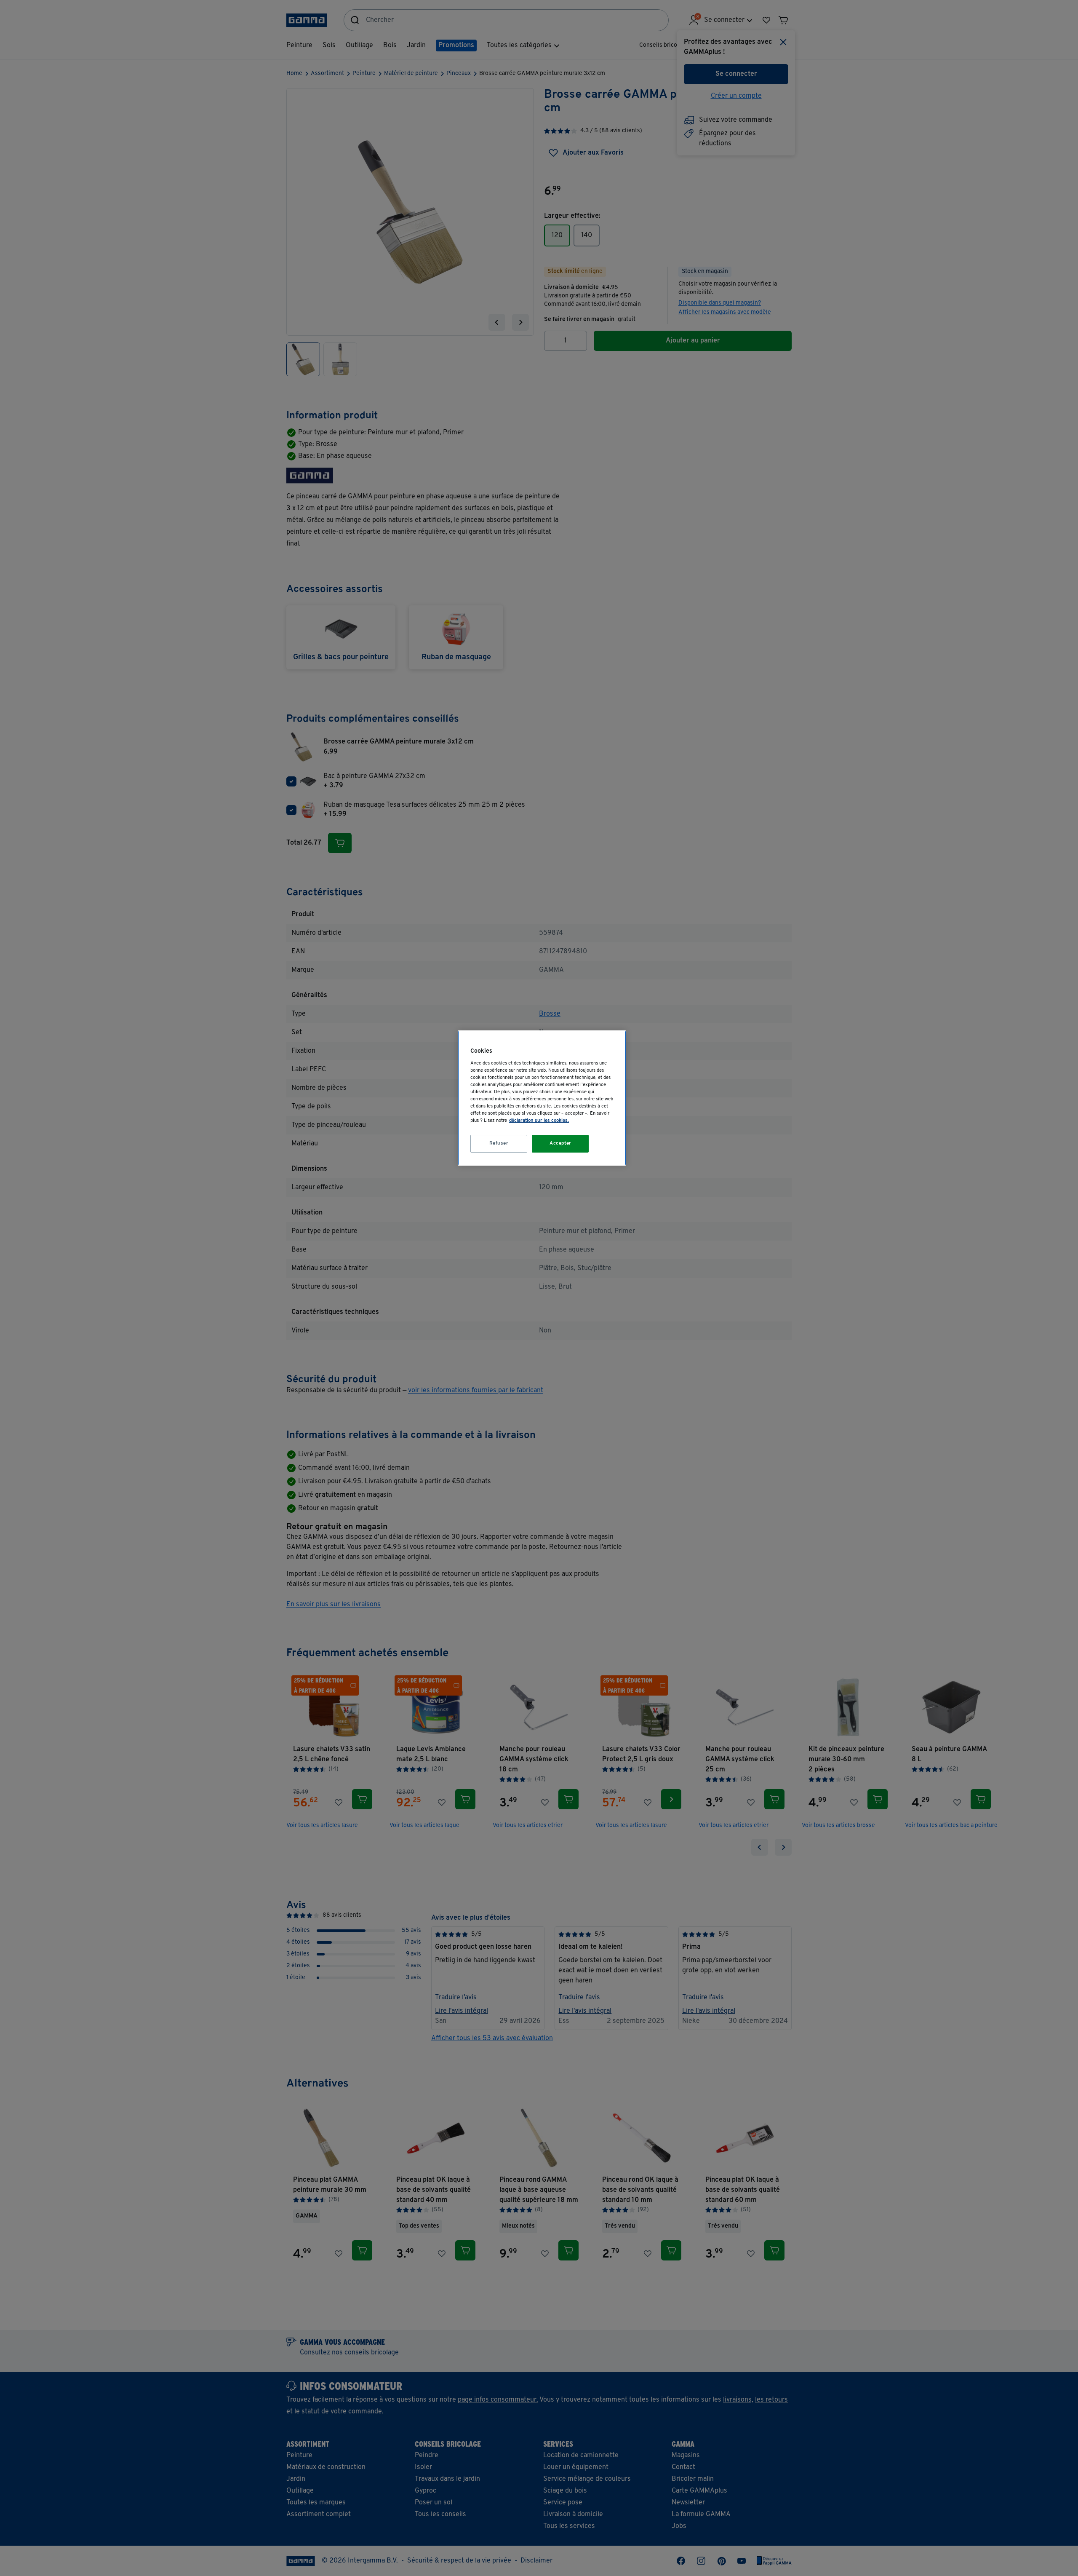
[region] (542, 1098)
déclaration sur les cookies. (539, 1121)
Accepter (560, 1143)
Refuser (499, 1143)
